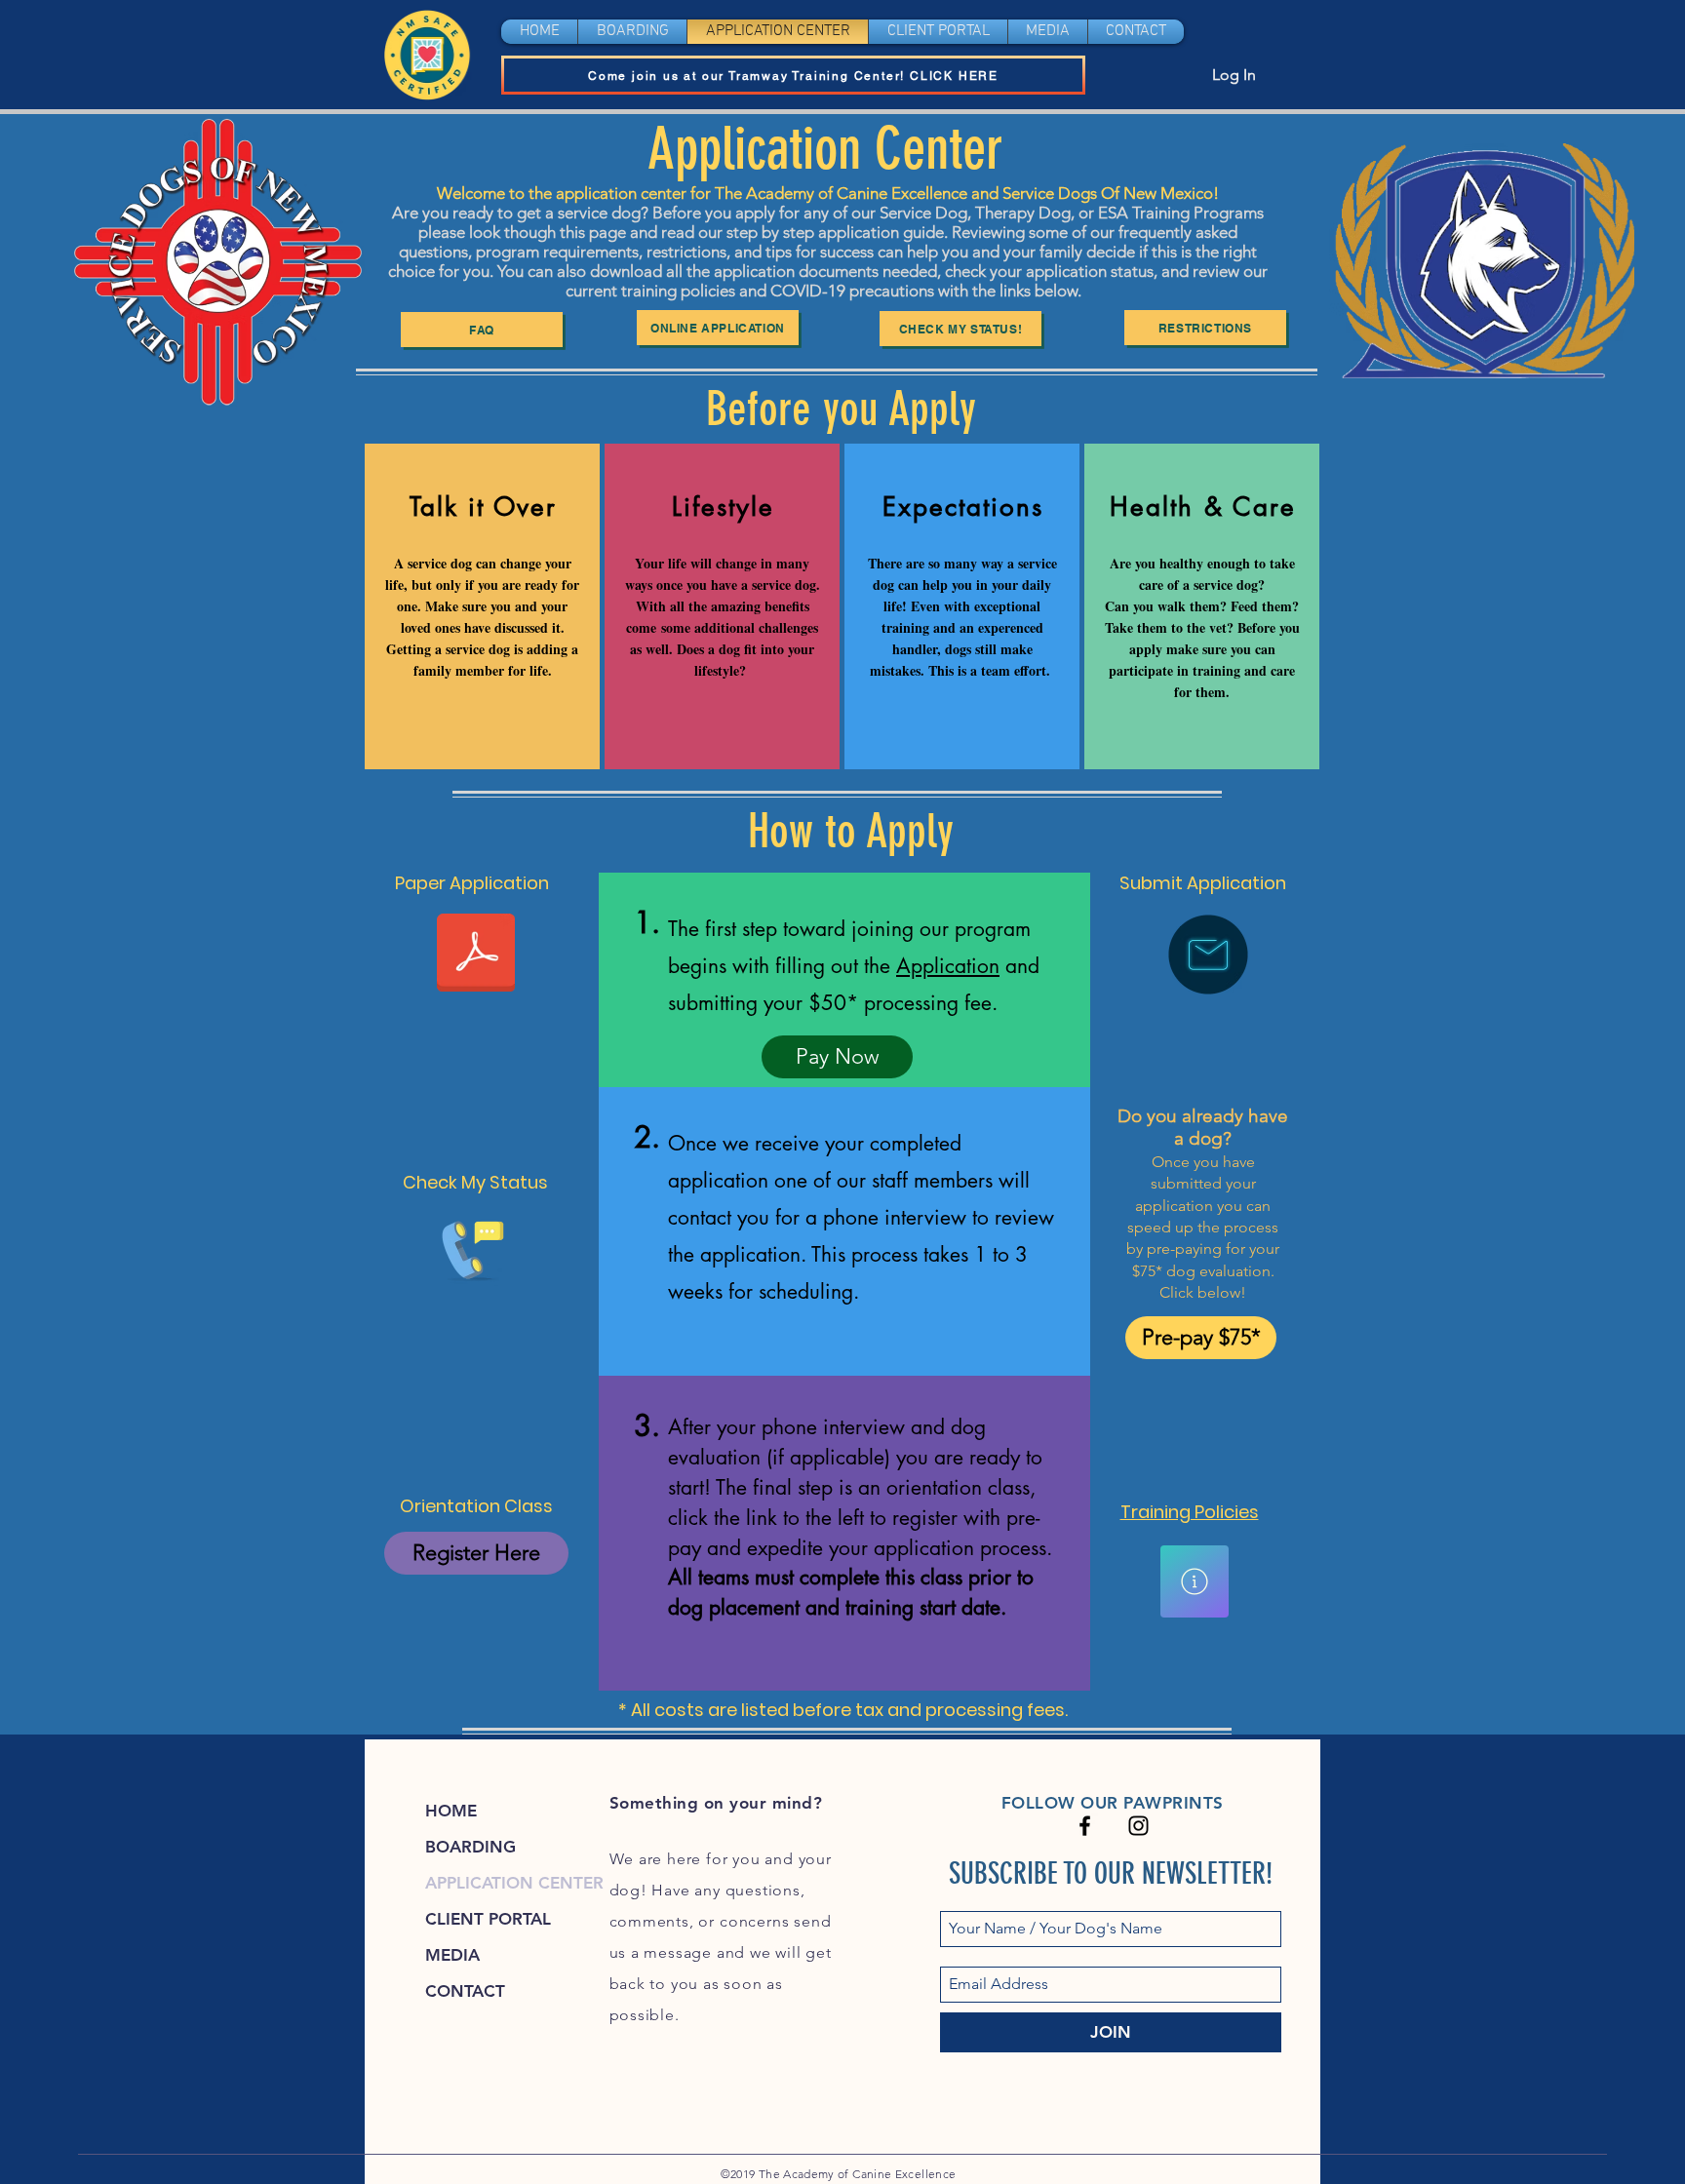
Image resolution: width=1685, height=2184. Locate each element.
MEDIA (452, 1955)
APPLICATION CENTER (514, 1883)
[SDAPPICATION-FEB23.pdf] (476, 955)
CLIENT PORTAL (488, 1919)
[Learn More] (1195, 1581)
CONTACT (465, 1991)
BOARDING (470, 1847)
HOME (451, 1811)
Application (948, 966)
